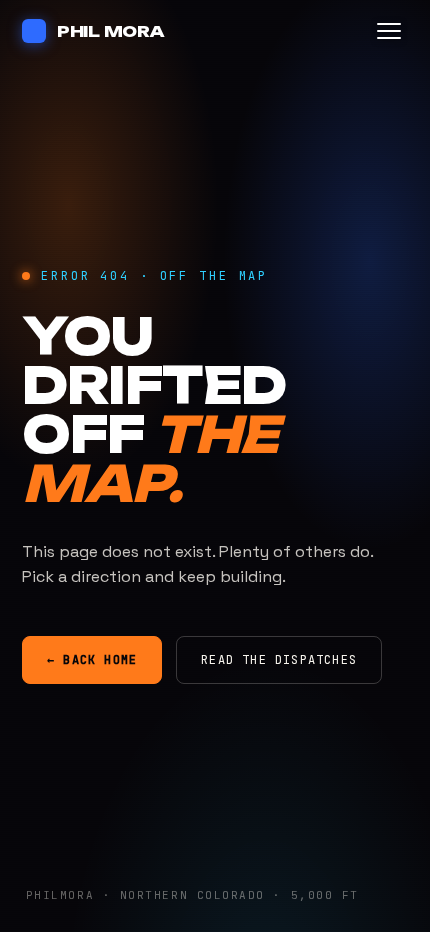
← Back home (92, 660)
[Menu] (389, 31)
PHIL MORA (110, 31)
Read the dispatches (279, 660)
